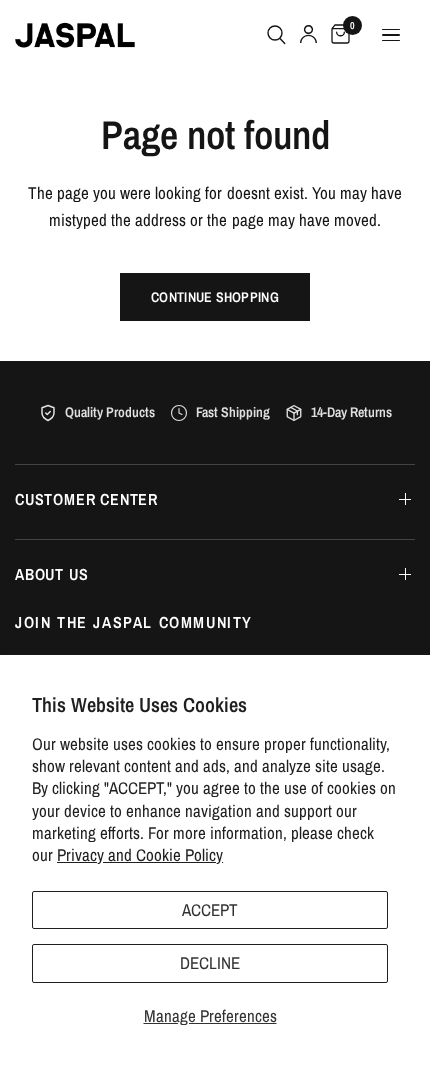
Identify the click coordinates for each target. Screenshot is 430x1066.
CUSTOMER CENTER (86, 499)
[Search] (276, 35)
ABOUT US (51, 574)
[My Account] (308, 35)
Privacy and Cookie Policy (140, 854)
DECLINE (210, 962)
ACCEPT (210, 909)
